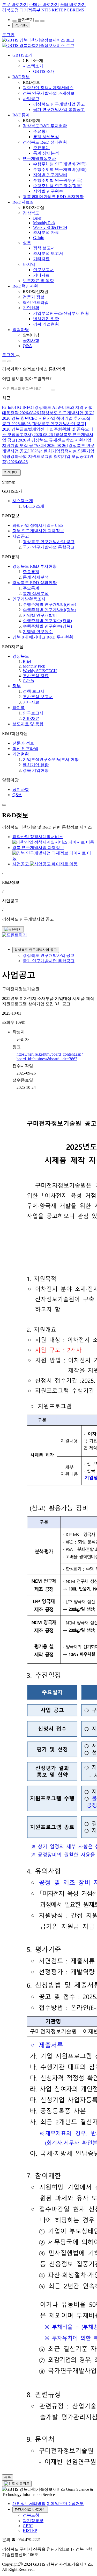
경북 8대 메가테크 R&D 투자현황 (53, 197)
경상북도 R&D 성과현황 (45, 142)
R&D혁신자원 (25, 286)
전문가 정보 (34, 297)
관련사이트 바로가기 (30, 2510)
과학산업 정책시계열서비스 (48, 88)
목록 (8, 2477)
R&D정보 (21, 77)
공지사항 (31, 341)
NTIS (46, 10)
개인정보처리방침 (29, 2504)
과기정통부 (30, 10)
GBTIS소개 (23, 55)
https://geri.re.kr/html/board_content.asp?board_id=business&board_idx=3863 (50, 1057)
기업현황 (31, 308)
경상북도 (31, 213)
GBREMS (75, 10)
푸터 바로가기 (73, 5)
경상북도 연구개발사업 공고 (36, 950)
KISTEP (59, 10)
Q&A (27, 346)
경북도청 (10, 10)
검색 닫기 (11, 472)
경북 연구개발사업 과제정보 (49, 93)
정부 (27, 243)
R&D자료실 (23, 202)
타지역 (29, 264)
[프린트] (14, 935)
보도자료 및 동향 (38, 281)
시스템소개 (33, 66)
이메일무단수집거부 (65, 2504)
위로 (26, 2484)
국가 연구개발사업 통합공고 (49, 961)
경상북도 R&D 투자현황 (45, 126)
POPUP (21, 25)
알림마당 (21, 330)
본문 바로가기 (15, 5)
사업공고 (31, 99)
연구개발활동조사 (39, 159)
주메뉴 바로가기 (44, 5)
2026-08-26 (48, 418)
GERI (28, 2526)
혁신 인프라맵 (36, 302)
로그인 (8, 35)
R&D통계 (21, 115)
